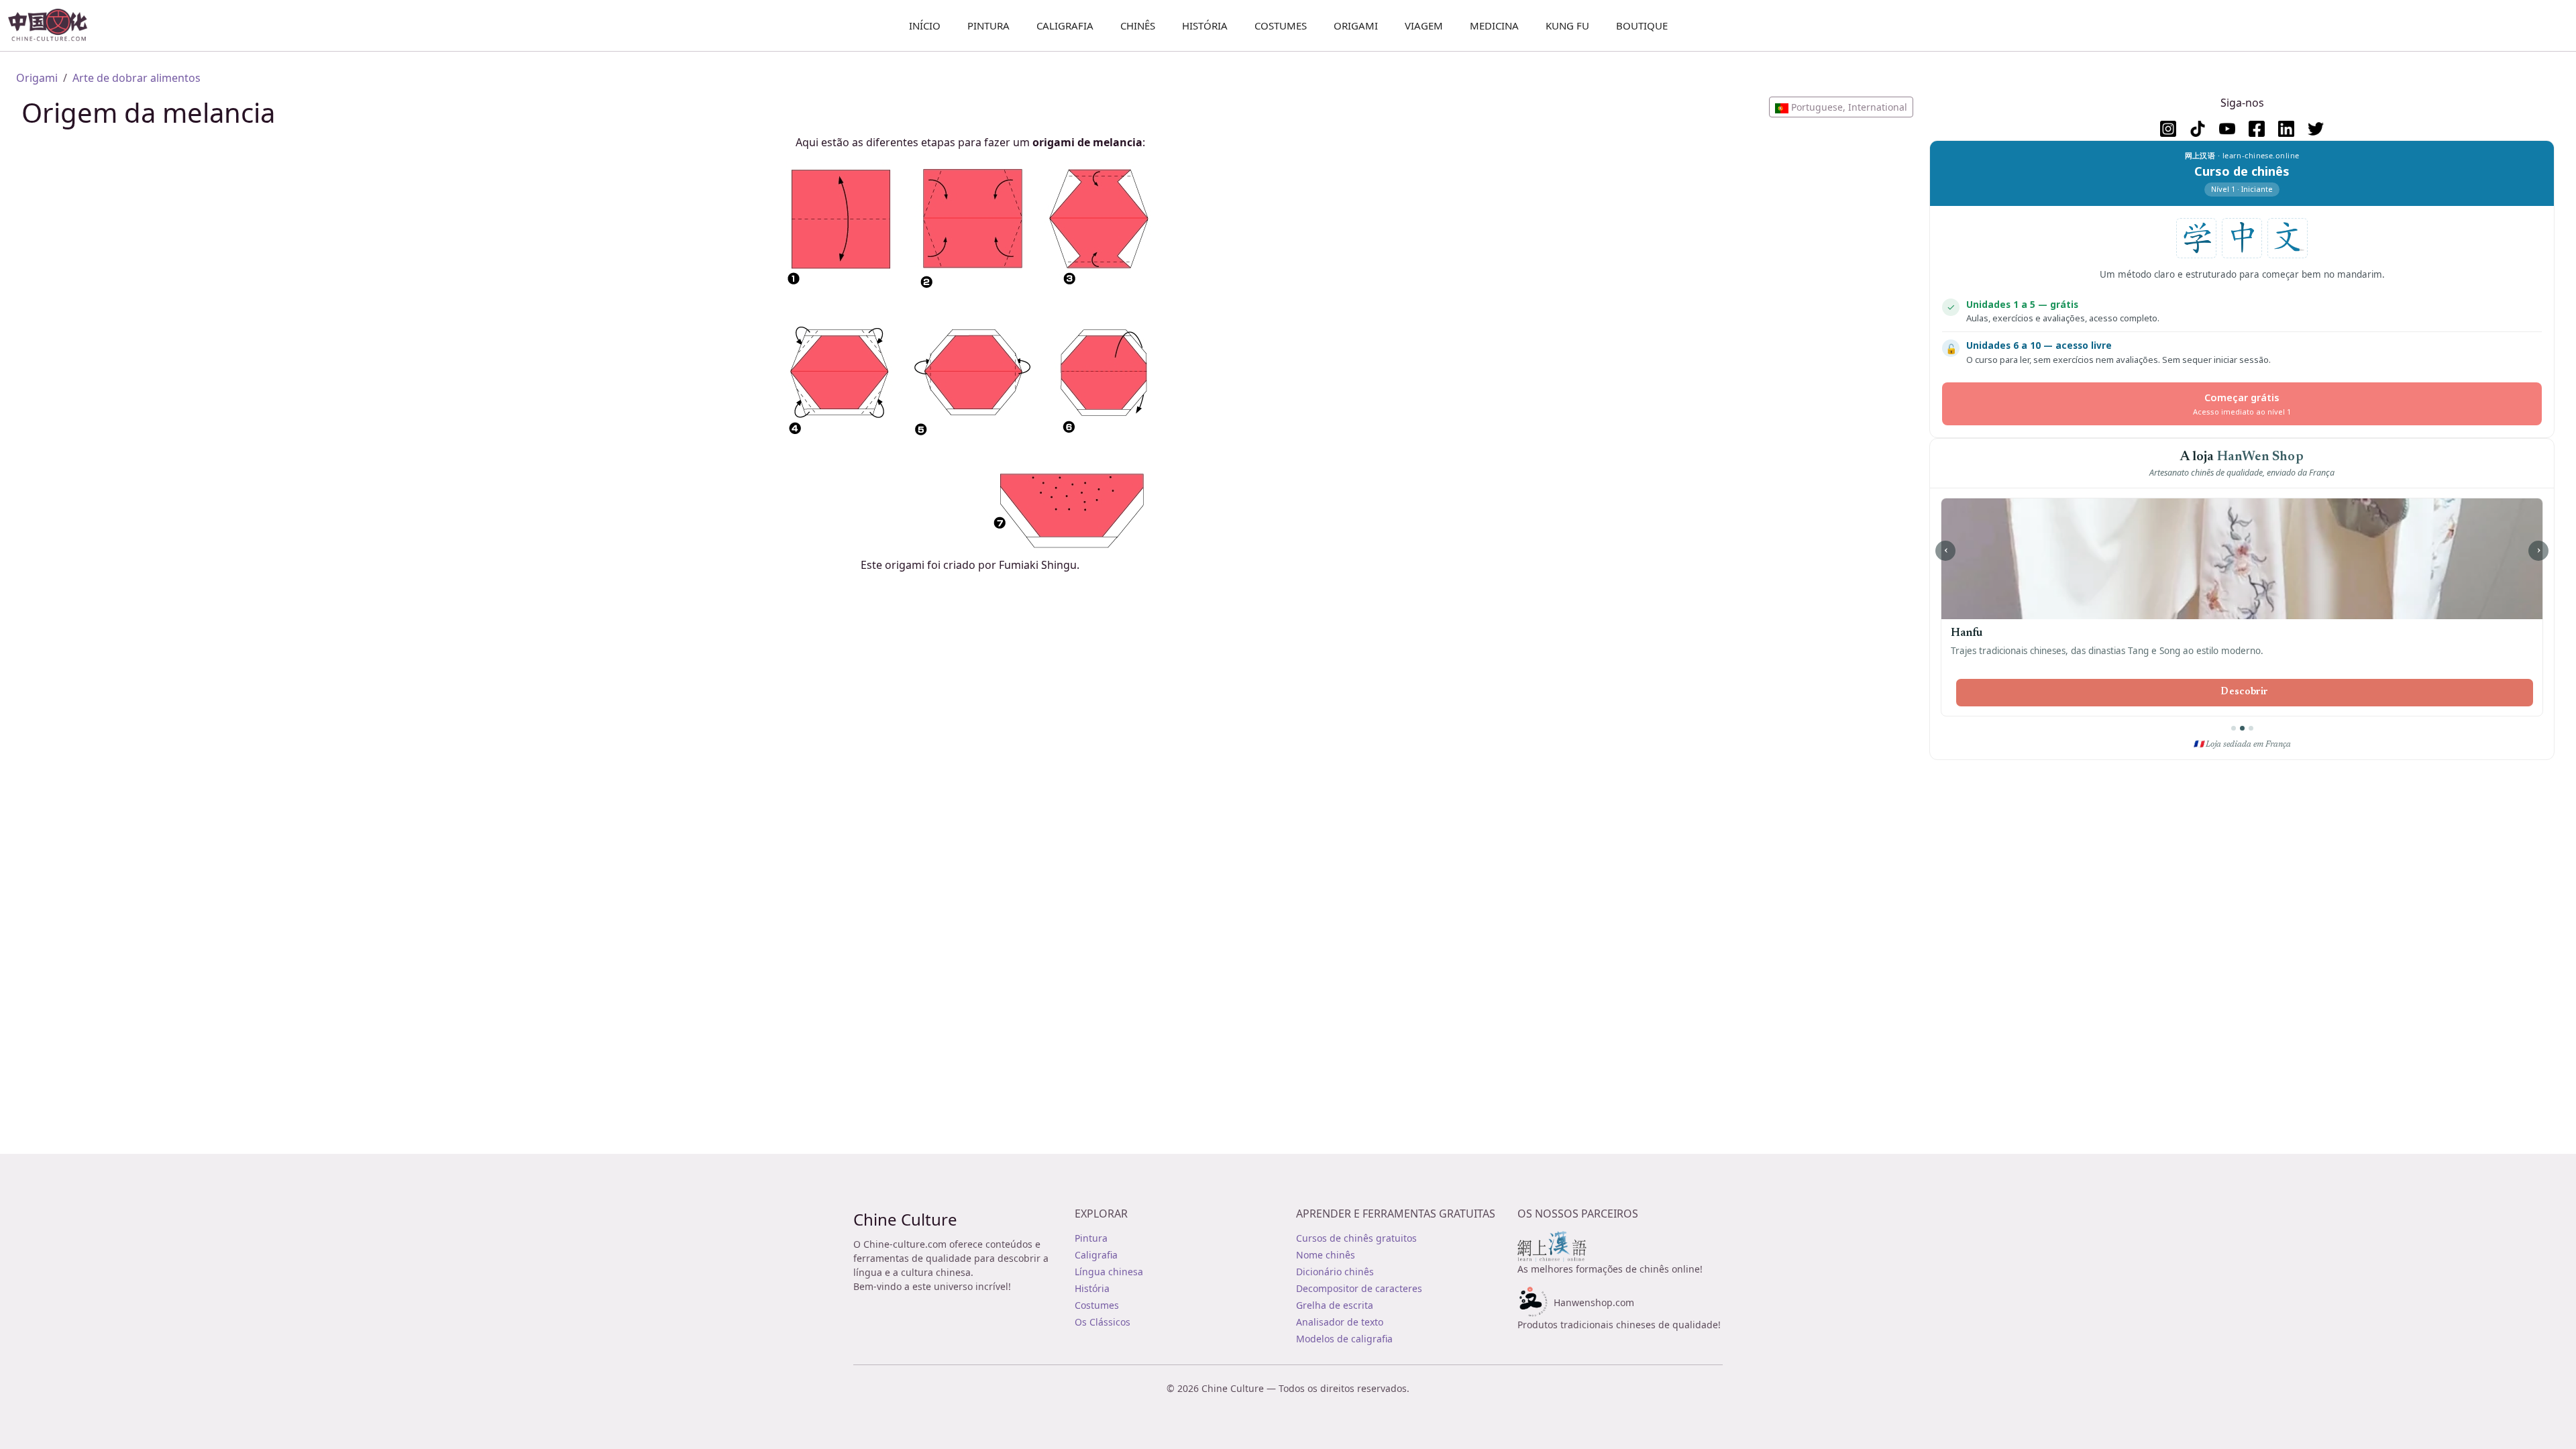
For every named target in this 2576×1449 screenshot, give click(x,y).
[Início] (53, 25)
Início (925, 25)
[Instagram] (2168, 129)
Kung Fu (1567, 25)
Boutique (1642, 25)
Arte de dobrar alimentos (137, 78)
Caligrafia (1065, 25)
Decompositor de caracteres (1359, 1288)
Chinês (1138, 25)
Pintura (988, 25)
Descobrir (2245, 692)
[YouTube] (2227, 129)
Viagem (1424, 25)
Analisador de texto (1340, 1322)
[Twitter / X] (2316, 129)
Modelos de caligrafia (1344, 1339)
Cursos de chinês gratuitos (1356, 1238)
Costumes (1281, 25)
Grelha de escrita (1335, 1305)
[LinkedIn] (2286, 129)
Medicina (1494, 25)
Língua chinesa (1109, 1272)
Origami (1356, 25)
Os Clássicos (1103, 1322)
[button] (1841, 107)
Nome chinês (1326, 1255)
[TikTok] (2198, 129)
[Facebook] (2257, 129)
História (1205, 25)
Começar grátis (2242, 404)
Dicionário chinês (1335, 1272)
